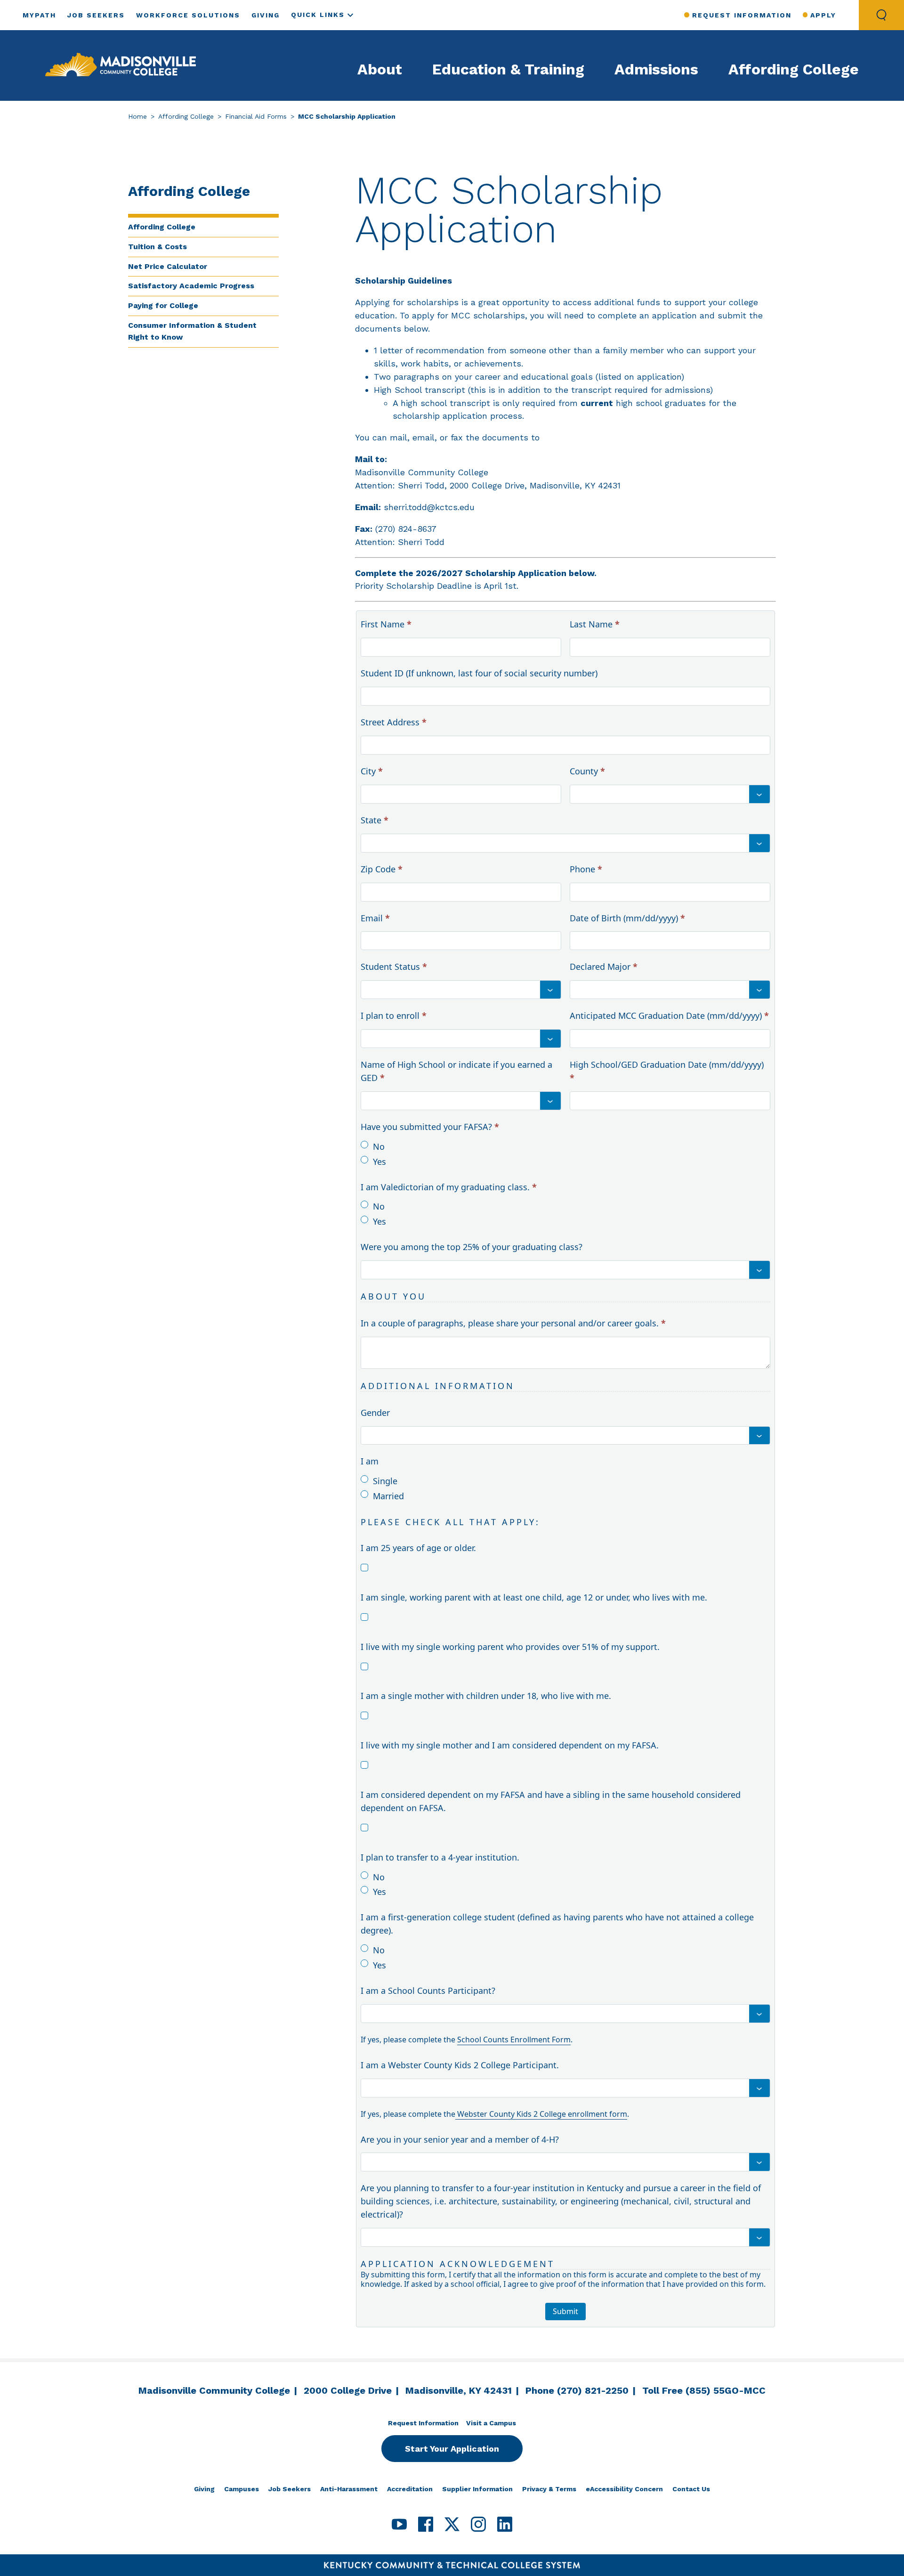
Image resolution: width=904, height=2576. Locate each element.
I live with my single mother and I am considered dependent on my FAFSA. (510, 1745)
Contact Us (691, 2489)
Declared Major (604, 967)
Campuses (242, 2489)
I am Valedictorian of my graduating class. (449, 1187)
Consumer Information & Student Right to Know (192, 331)
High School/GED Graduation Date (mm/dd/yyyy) (667, 1071)
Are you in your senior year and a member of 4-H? (460, 2139)
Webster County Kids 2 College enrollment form (541, 2114)
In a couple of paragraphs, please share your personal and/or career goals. (513, 1323)
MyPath (39, 15)
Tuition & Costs (157, 247)
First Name (386, 624)
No (379, 1146)
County (587, 771)
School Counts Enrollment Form (514, 2040)
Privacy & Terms (549, 2489)
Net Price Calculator (168, 266)
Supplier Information (477, 2489)
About (380, 69)
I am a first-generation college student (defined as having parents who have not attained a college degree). (557, 1924)
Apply (823, 15)
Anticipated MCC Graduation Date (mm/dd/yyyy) (669, 1016)
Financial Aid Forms (256, 116)
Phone (586, 869)
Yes (379, 1162)
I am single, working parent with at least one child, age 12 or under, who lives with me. (534, 1597)
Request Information (742, 15)
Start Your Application (452, 2449)
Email (375, 918)
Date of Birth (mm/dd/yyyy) (627, 918)
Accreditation (410, 2489)
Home (137, 116)
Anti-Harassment (349, 2489)
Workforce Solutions (188, 15)
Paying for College (163, 305)
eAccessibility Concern (624, 2489)
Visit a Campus (491, 2423)
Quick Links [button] (318, 15)
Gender (375, 1413)
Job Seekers (96, 15)
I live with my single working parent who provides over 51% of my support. (510, 1647)
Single (385, 1481)
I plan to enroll (394, 1016)
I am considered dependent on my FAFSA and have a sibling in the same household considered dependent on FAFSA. (551, 1801)
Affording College (794, 69)
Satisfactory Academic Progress (191, 286)
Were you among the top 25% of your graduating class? (472, 1247)
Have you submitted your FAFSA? (430, 1127)
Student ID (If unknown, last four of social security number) (479, 673)
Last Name (595, 624)
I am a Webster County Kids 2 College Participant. (460, 2065)
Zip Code (382, 869)
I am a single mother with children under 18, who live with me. (486, 1696)
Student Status (394, 967)
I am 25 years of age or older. (418, 1548)
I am (370, 1461)
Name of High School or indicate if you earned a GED (456, 1071)
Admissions (656, 69)
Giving (266, 15)
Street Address (394, 722)
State (375, 820)
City (372, 771)
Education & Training (508, 69)
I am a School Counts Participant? (428, 1991)
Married (388, 1496)
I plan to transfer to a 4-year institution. (440, 1857)
